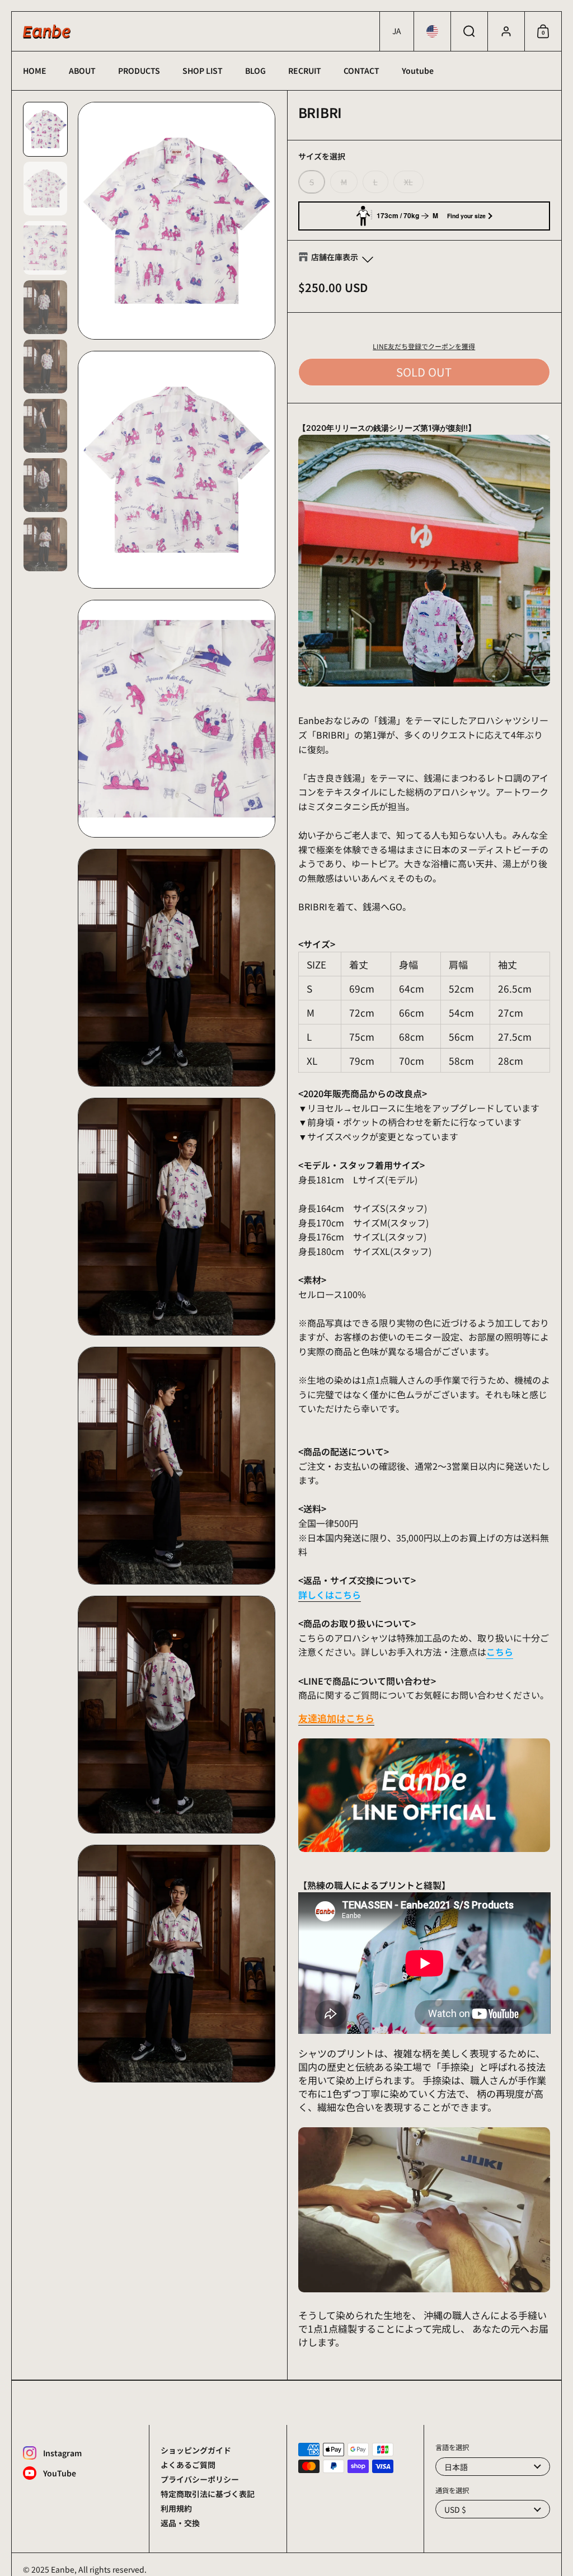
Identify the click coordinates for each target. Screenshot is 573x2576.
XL (408, 182)
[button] (396, 31)
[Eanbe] (47, 32)
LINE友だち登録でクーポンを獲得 (424, 346)
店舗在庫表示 (335, 257)
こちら (500, 1652)
